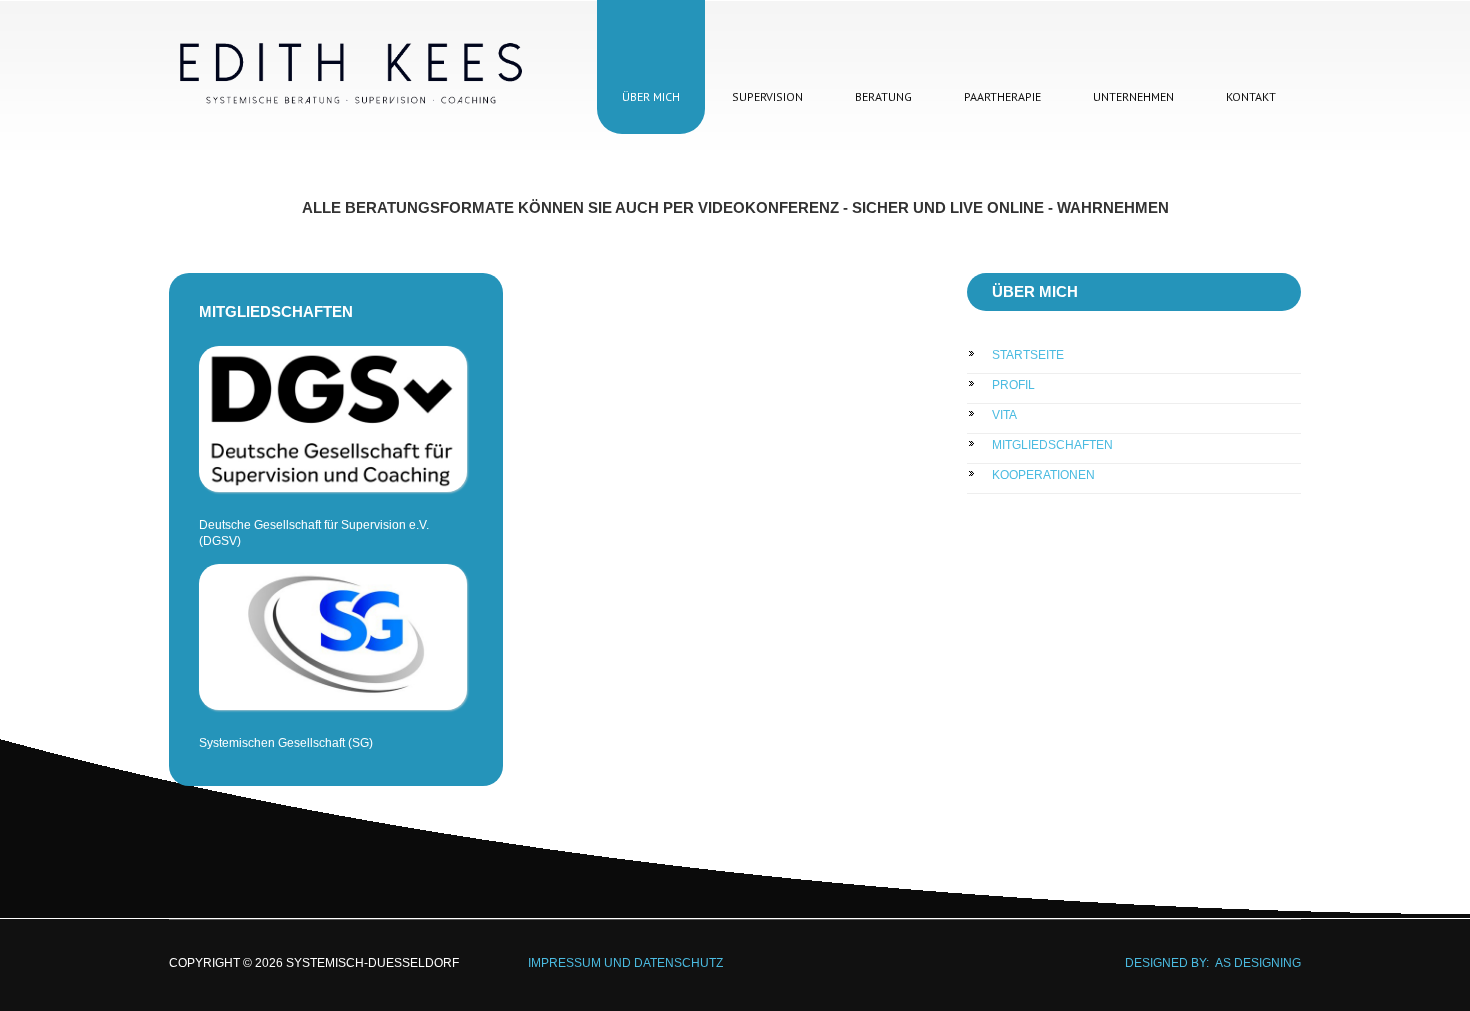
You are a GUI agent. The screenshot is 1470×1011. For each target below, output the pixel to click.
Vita (1004, 415)
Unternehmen (1133, 96)
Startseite (1028, 355)
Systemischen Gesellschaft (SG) (286, 743)
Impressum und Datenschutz (594, 963)
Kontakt (1251, 96)
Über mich (651, 96)
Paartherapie (1002, 96)
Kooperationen (1043, 475)
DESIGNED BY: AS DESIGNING (1207, 963)
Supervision (767, 96)
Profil (1013, 385)
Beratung (883, 96)
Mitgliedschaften (1052, 445)
